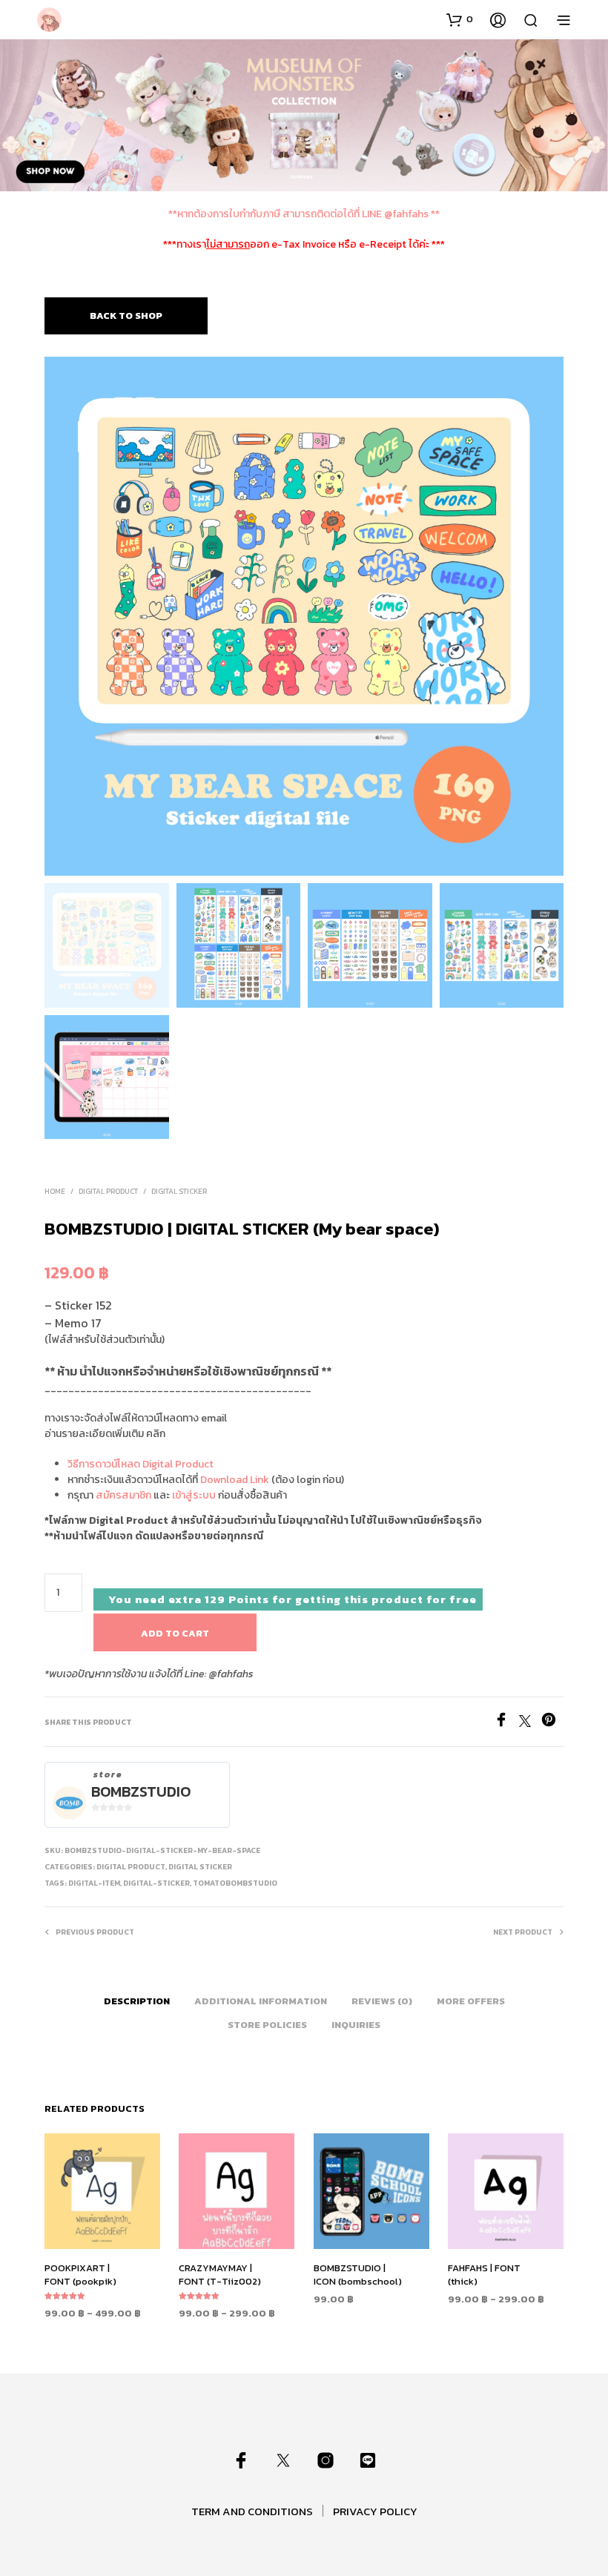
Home (55, 1191)
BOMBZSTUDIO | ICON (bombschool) (358, 2275)
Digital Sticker (179, 1191)
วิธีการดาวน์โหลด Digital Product (141, 1464)
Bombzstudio (141, 1792)
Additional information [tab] (261, 2001)
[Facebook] (506, 1723)
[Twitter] (530, 1723)
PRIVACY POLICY (375, 2511)
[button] (460, 19)
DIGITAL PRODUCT (108, 1191)
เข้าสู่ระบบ (194, 1495)
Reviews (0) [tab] (382, 2001)
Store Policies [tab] (267, 2025)
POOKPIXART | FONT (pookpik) (80, 2275)
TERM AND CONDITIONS (252, 2511)
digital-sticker (156, 1883)
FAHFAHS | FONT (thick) (484, 2275)
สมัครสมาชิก (123, 1495)
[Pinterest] (552, 1723)
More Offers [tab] (471, 2001)
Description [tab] (137, 2001)
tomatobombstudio (235, 1883)
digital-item (94, 1883)
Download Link (235, 1480)
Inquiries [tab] (356, 2025)
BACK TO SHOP (126, 316)
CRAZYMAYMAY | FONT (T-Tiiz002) (220, 2275)
